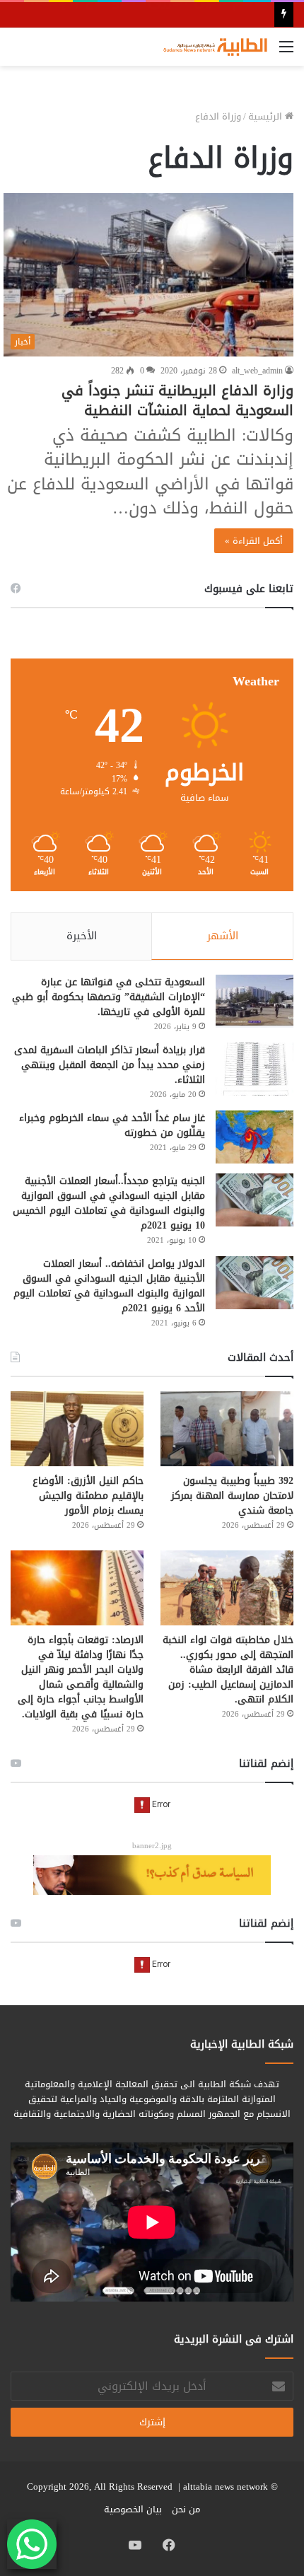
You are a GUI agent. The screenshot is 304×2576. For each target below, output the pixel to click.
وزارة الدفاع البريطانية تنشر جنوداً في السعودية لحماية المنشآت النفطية (177, 400)
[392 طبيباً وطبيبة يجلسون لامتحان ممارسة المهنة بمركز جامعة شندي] (227, 1429)
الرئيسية (267, 116)
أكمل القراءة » (254, 541)
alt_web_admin (257, 371)
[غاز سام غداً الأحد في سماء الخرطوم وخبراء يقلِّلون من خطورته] (255, 1137)
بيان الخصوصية (133, 2509)
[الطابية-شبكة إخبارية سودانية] (212, 47)
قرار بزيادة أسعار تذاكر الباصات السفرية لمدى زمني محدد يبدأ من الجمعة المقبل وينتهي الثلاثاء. (110, 1065)
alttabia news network (226, 2487)
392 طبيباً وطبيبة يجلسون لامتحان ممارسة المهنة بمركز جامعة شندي (232, 1496)
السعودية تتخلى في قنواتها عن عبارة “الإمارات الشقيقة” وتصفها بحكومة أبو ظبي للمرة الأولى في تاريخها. (109, 997)
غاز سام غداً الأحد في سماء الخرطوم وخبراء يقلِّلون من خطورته (112, 1125)
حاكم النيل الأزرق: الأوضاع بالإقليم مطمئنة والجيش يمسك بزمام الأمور (88, 1496)
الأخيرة (82, 936)
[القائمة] (286, 52)
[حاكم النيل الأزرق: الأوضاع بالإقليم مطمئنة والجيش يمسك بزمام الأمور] (77, 1429)
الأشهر (223, 936)
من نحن (186, 2509)
